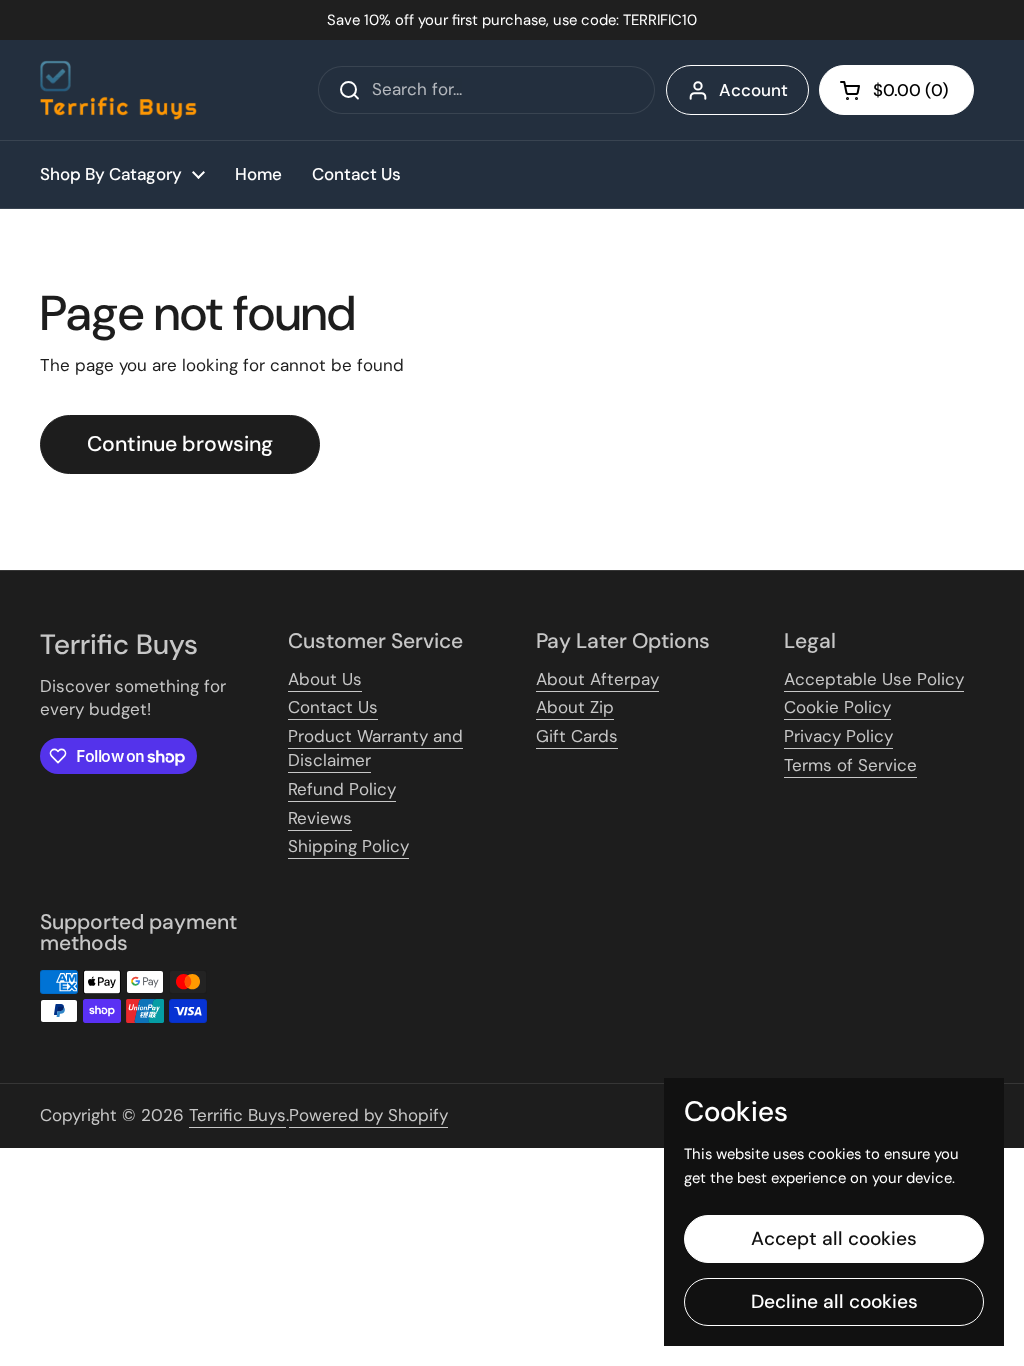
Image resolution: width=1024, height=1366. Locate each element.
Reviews (320, 818)
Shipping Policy (348, 846)
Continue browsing (180, 444)
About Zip (575, 707)
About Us (325, 679)
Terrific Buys (237, 1115)
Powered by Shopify (368, 1115)
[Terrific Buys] (118, 90)
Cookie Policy (837, 707)
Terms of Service (850, 765)
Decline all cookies (834, 1301)
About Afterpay (597, 679)
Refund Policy (342, 789)
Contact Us (333, 707)
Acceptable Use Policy (874, 679)
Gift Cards (577, 736)
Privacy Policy (838, 736)
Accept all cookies (834, 1238)
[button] (896, 90)
